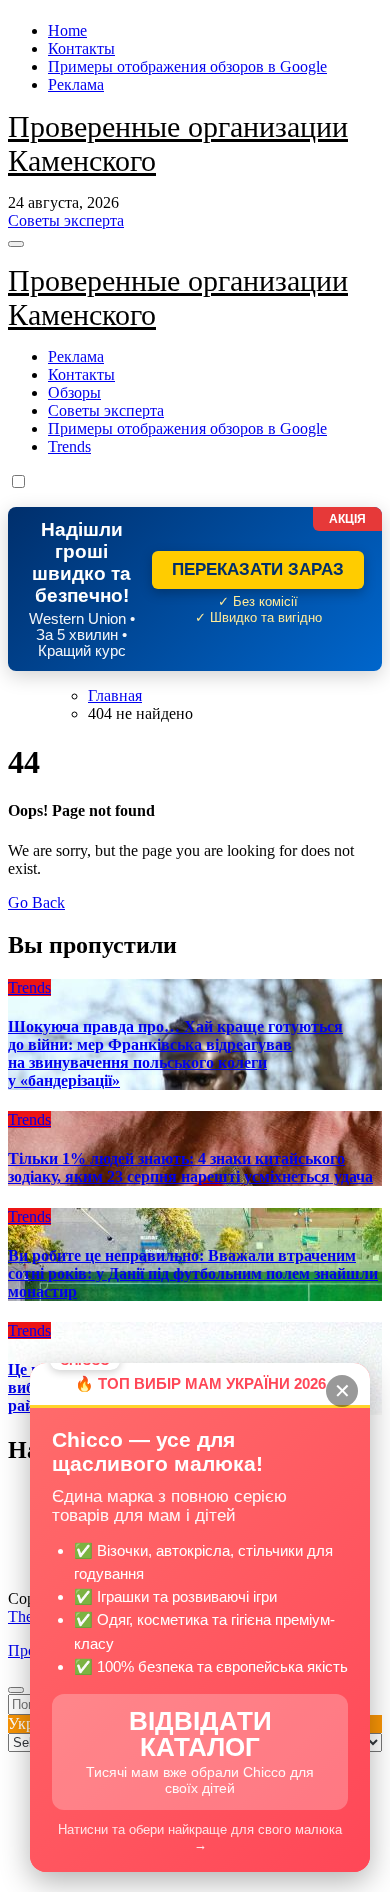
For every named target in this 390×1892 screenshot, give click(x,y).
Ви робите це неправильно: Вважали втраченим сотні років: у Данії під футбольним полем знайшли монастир (193, 1273)
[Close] (16, 1690)
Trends (69, 446)
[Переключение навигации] (16, 244)
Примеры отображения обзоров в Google (187, 66)
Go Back (36, 902)
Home (67, 30)
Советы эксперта (106, 410)
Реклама (76, 84)
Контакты (81, 48)
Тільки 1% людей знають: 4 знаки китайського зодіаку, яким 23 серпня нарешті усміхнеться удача (190, 1167)
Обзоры (74, 392)
